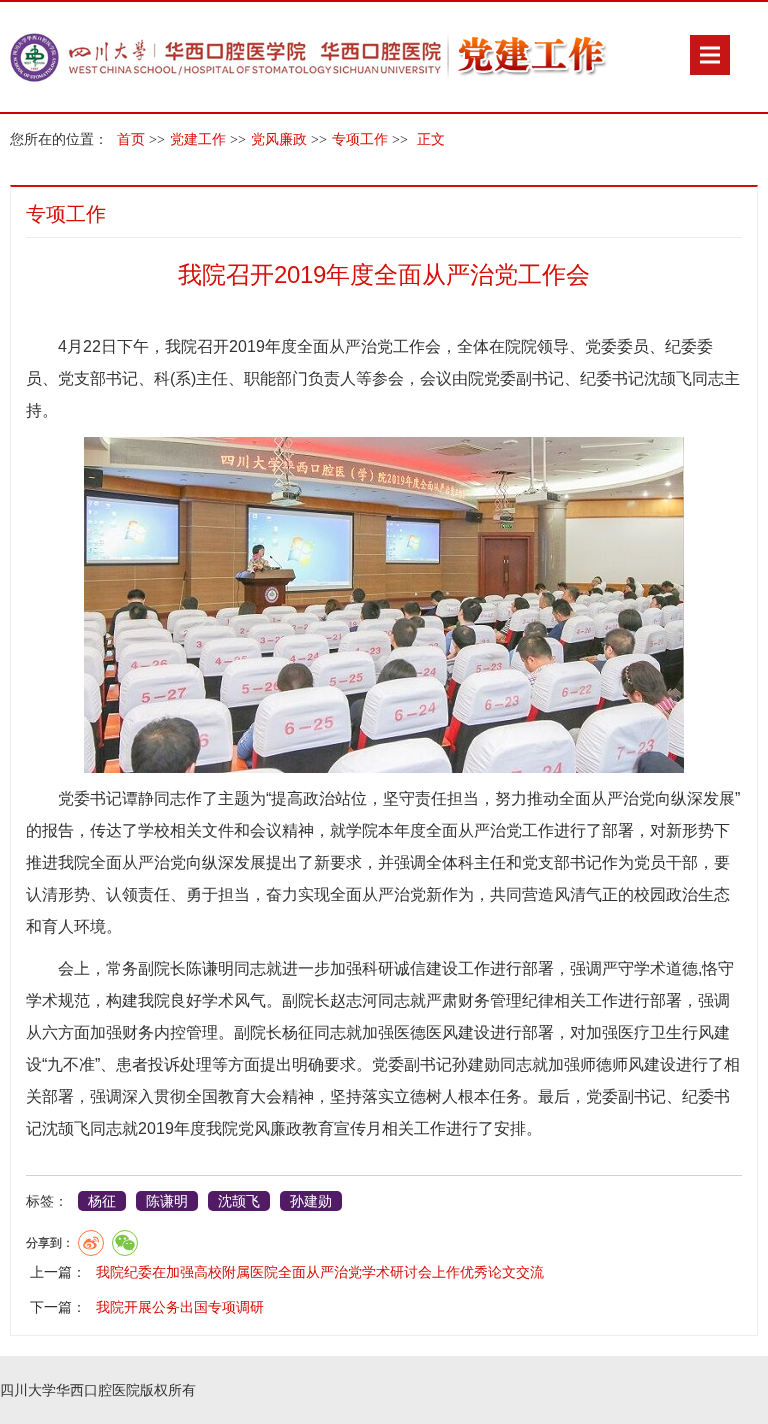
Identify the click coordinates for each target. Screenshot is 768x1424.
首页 (131, 139)
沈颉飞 (239, 1201)
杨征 (102, 1201)
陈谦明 (167, 1201)
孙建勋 (311, 1201)
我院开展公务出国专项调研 (180, 1307)
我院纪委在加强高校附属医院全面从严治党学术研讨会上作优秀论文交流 (320, 1272)
